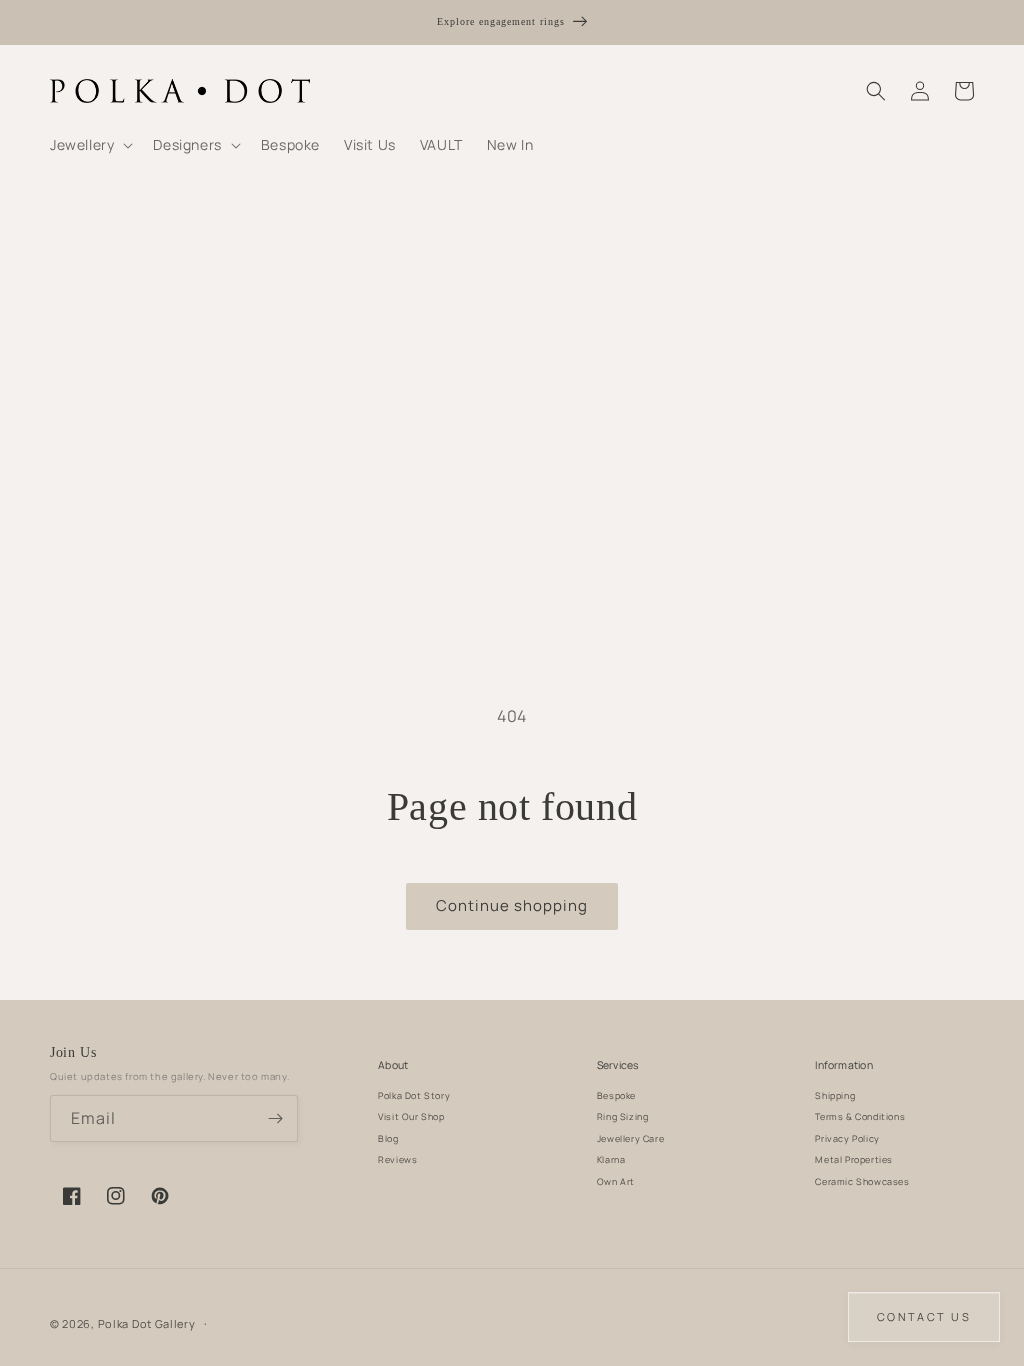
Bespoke (616, 1095)
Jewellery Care (630, 1138)
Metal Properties (854, 1159)
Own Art (616, 1181)
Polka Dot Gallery (147, 1323)
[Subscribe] (275, 1118)
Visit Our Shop (411, 1116)
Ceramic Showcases (862, 1181)
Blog (388, 1138)
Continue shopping (512, 905)
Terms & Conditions (860, 1116)
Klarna (611, 1159)
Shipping (835, 1095)
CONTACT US (924, 1316)
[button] (89, 145)
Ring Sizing (623, 1116)
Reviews (397, 1159)
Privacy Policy (847, 1138)
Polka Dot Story (414, 1095)
